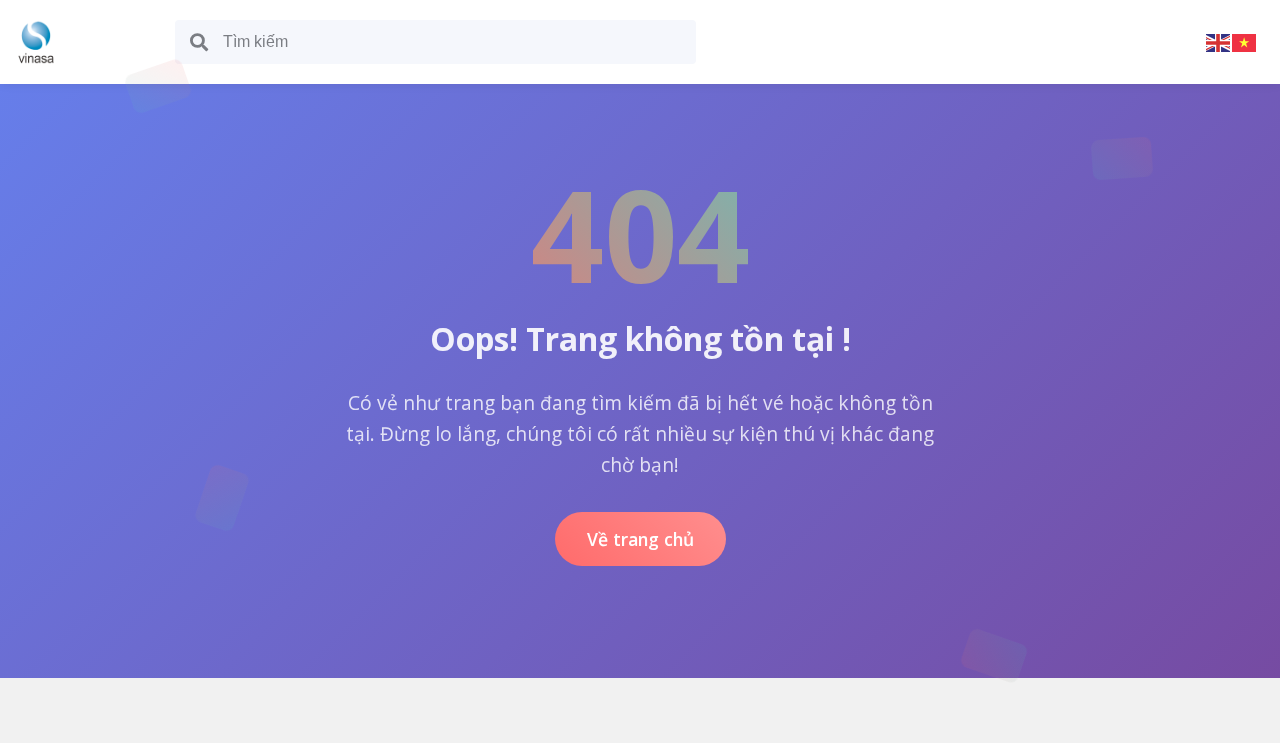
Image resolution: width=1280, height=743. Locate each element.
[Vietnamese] (1245, 41)
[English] (1219, 41)
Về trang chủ (640, 539)
